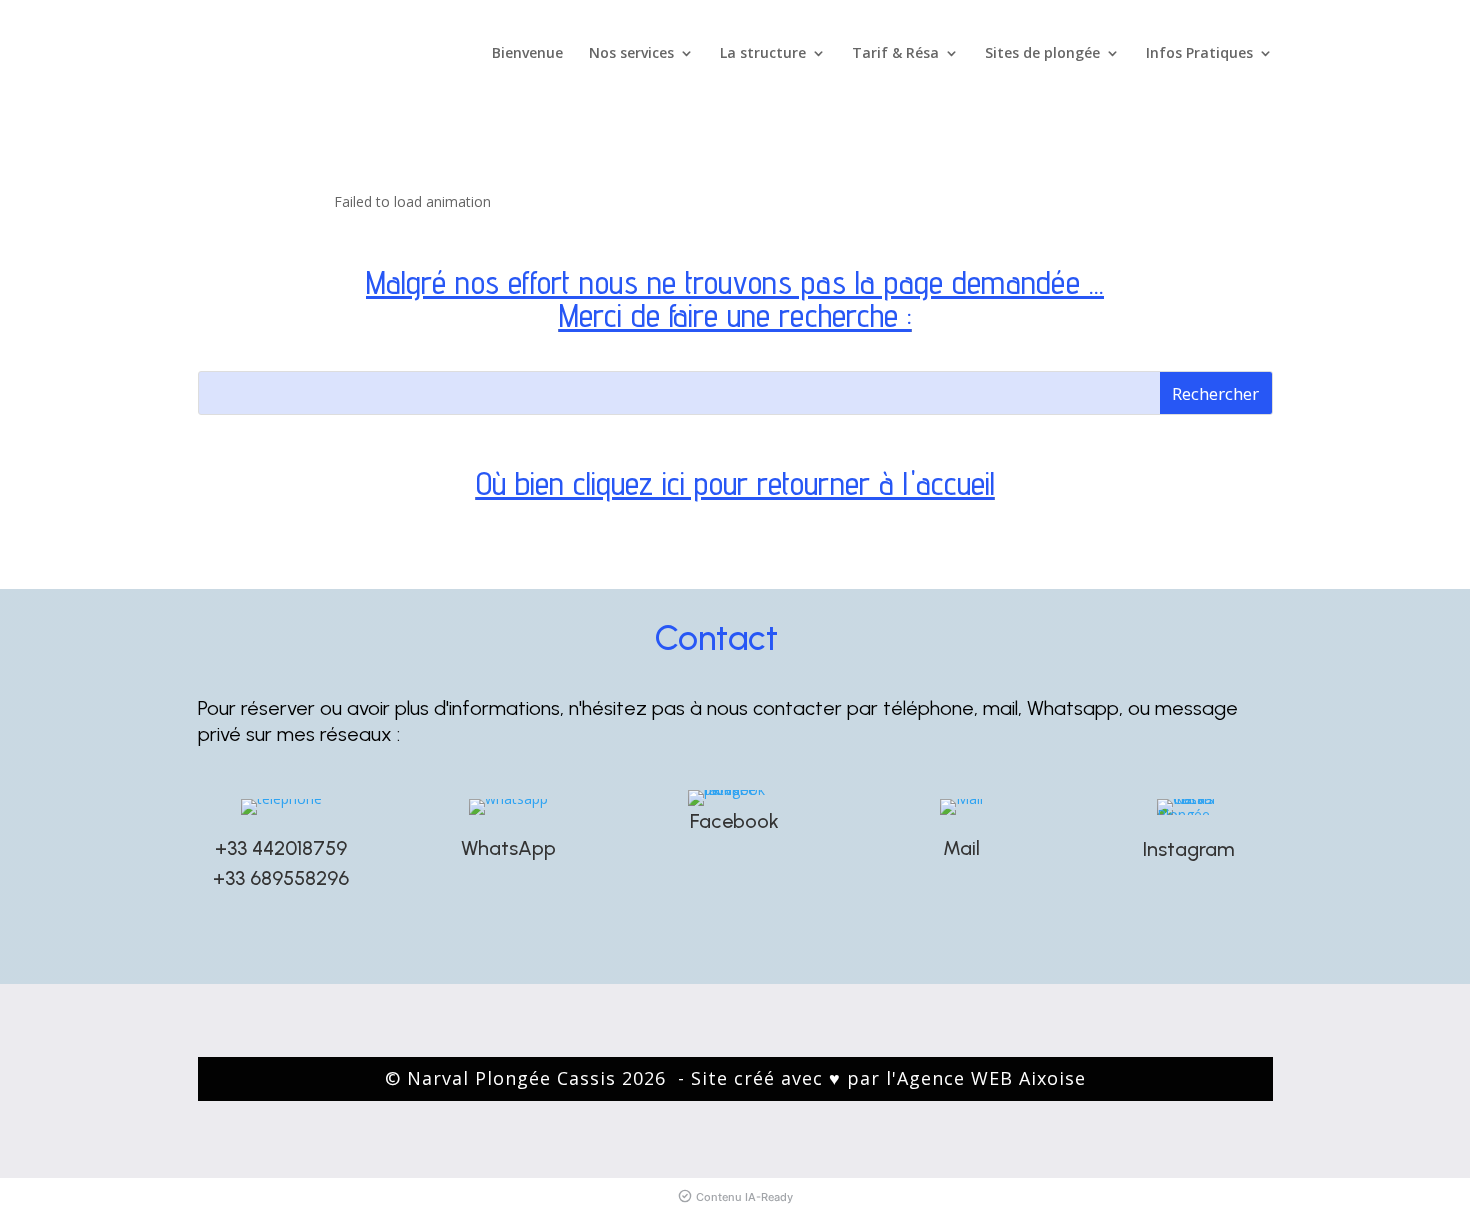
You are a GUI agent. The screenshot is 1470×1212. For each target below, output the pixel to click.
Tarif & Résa (895, 54)
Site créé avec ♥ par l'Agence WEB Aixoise (888, 1078)
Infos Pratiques (1199, 54)
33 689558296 (287, 878)
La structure (763, 54)
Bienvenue (527, 54)
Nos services (631, 54)
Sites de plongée (1042, 54)
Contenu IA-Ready (744, 1197)
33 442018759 (287, 848)
